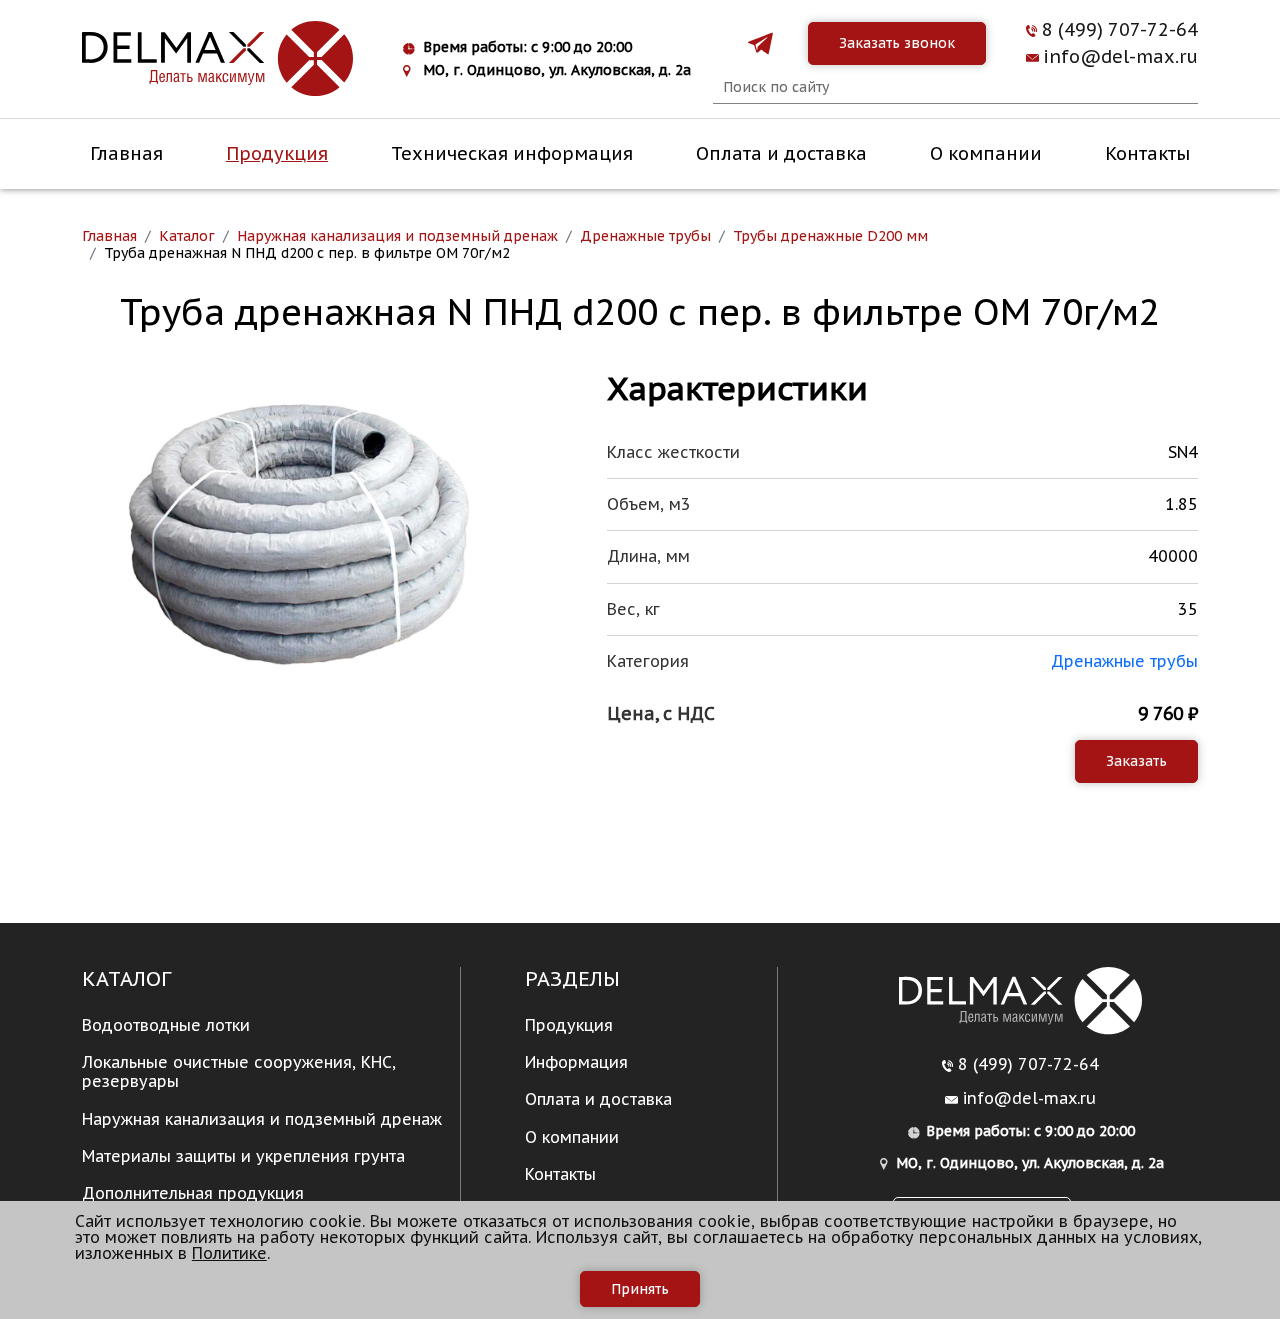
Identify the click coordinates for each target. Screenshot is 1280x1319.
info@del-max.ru (1120, 57)
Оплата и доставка (781, 153)
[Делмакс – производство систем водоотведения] (217, 59)
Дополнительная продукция (193, 1193)
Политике (229, 1253)
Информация (576, 1062)
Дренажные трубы (1124, 661)
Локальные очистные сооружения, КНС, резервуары (239, 1071)
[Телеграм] (760, 43)
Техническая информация (512, 153)
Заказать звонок (897, 43)
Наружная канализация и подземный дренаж (262, 1119)
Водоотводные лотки (166, 1025)
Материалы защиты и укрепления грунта (243, 1156)
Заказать (1136, 761)
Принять (640, 1289)
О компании (986, 153)
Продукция (277, 153)
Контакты (1147, 153)
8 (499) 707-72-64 (1120, 30)
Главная (126, 153)
